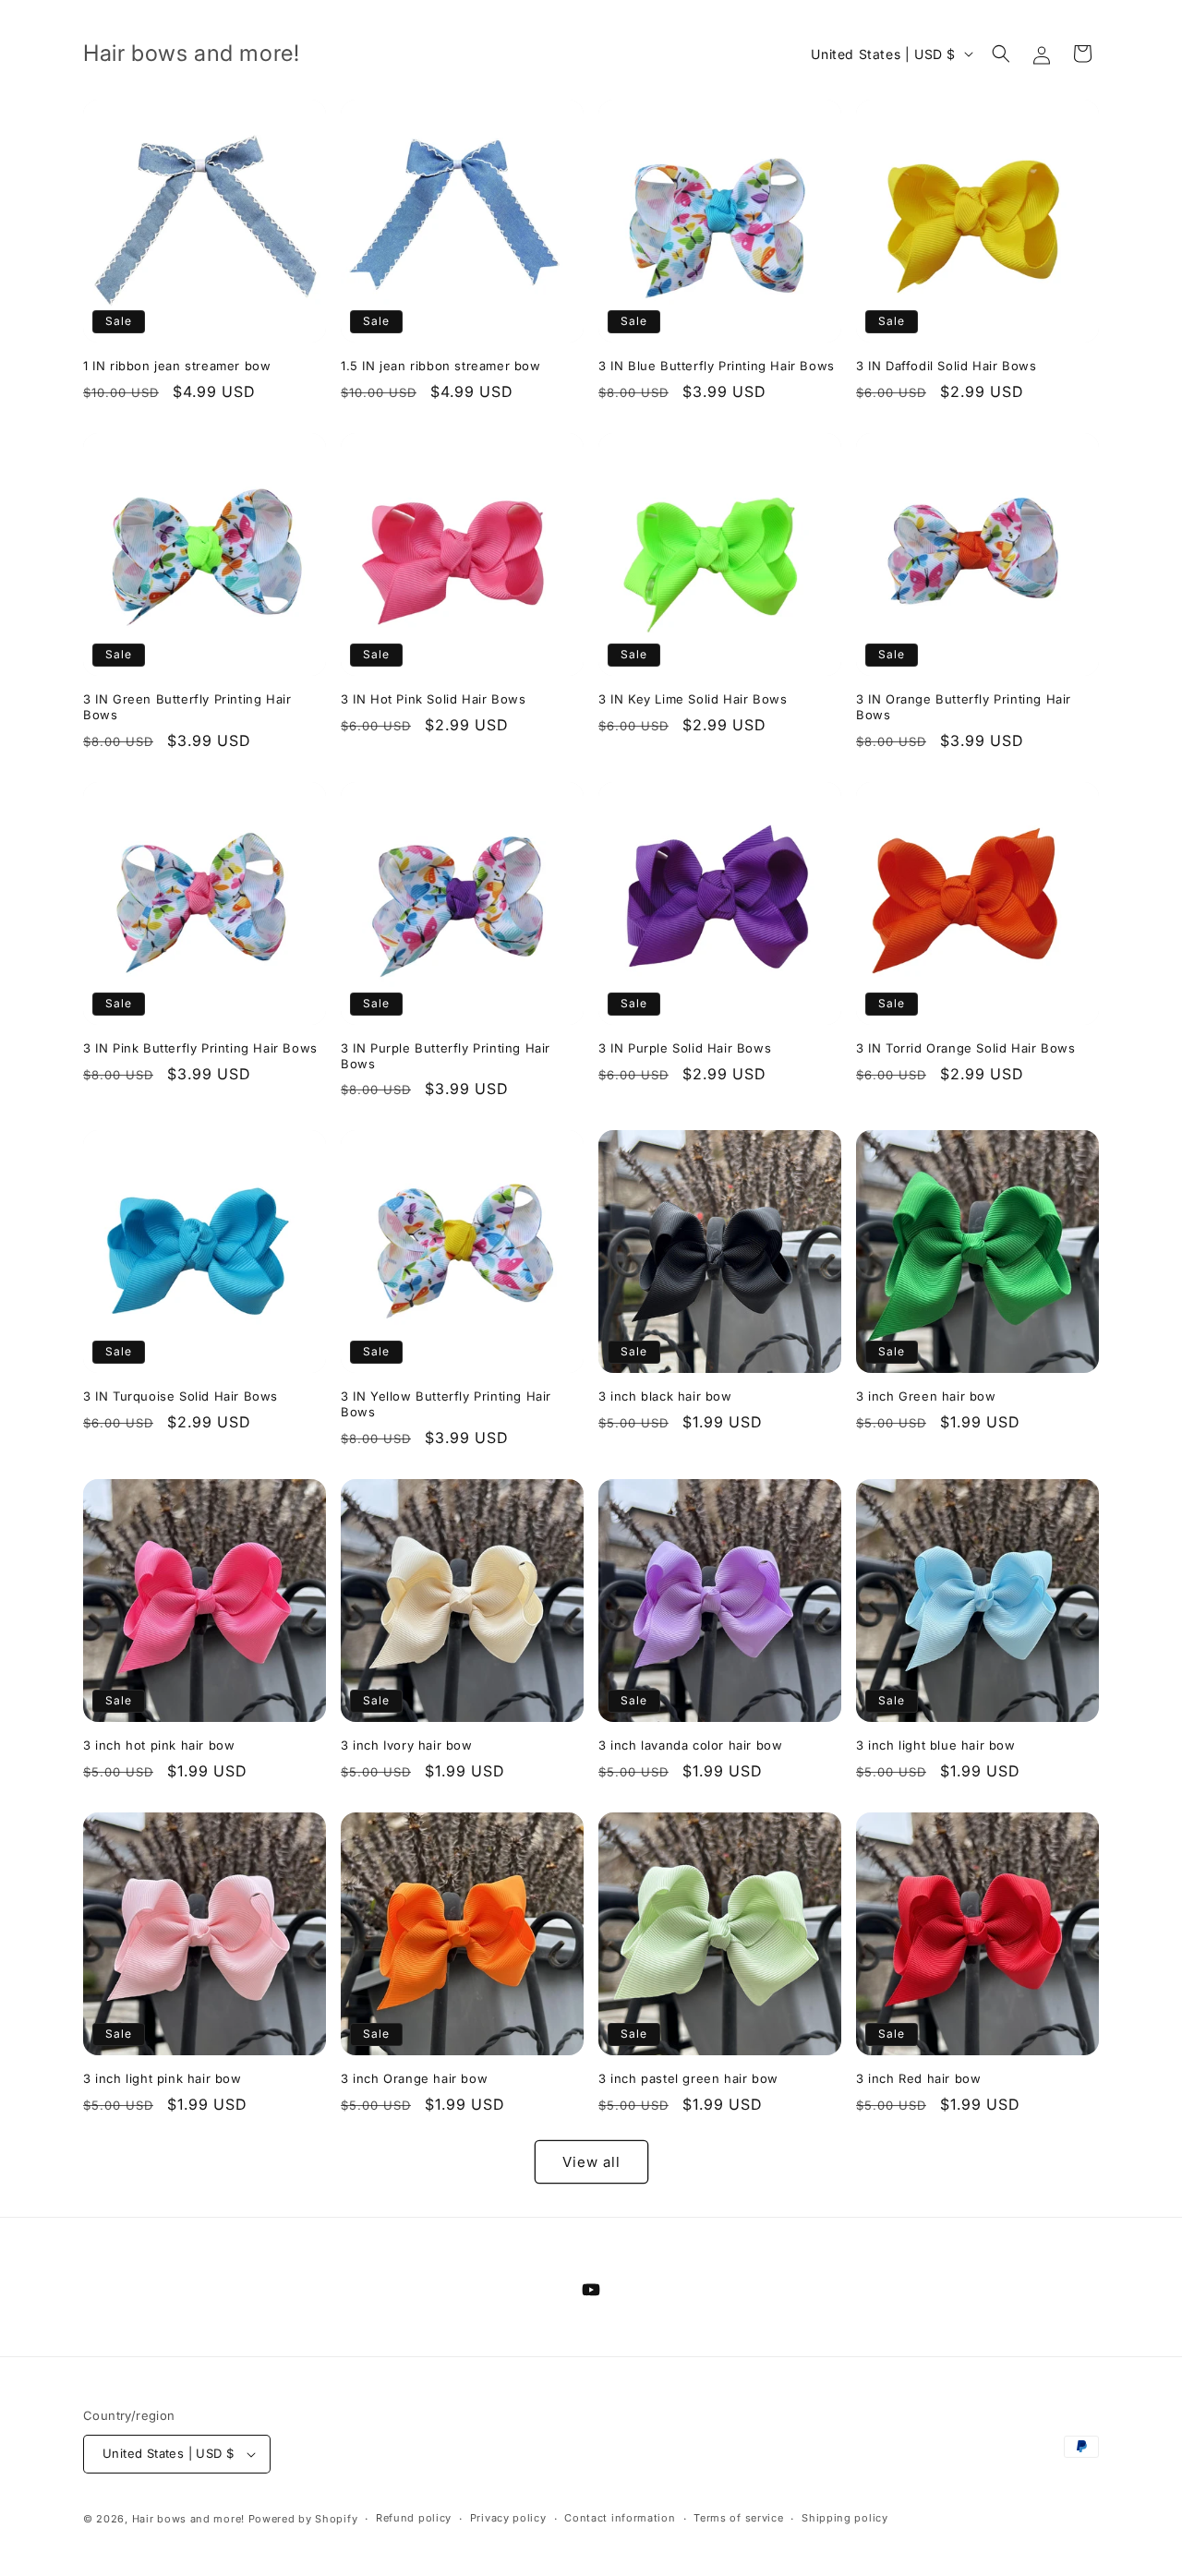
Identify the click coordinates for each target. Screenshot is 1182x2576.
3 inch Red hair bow (918, 2078)
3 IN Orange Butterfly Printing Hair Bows (964, 707)
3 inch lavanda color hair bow (690, 1745)
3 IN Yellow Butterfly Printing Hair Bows (446, 1404)
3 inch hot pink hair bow (159, 1745)
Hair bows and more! (188, 2519)
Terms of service (738, 2518)
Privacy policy (508, 2518)
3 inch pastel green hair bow (688, 2078)
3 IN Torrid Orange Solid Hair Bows (965, 1048)
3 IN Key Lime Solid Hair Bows (693, 699)
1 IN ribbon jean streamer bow (177, 366)
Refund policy (414, 2518)
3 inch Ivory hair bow (407, 1745)
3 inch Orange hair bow (414, 2078)
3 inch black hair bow (665, 1396)
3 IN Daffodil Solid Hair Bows (946, 366)
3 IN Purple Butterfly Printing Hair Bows (446, 1056)
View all (591, 2162)
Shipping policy (845, 2518)
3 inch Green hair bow (926, 1396)
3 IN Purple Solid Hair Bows (685, 1048)
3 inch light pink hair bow (163, 2078)
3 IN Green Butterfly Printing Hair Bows (187, 707)
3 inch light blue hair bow (936, 1745)
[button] (1001, 54)
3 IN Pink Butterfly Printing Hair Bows (200, 1048)
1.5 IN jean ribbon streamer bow (441, 366)
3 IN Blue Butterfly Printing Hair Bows (717, 366)
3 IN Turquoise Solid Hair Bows (181, 1396)
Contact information (620, 2518)
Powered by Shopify (303, 2519)
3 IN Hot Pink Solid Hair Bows (433, 699)
